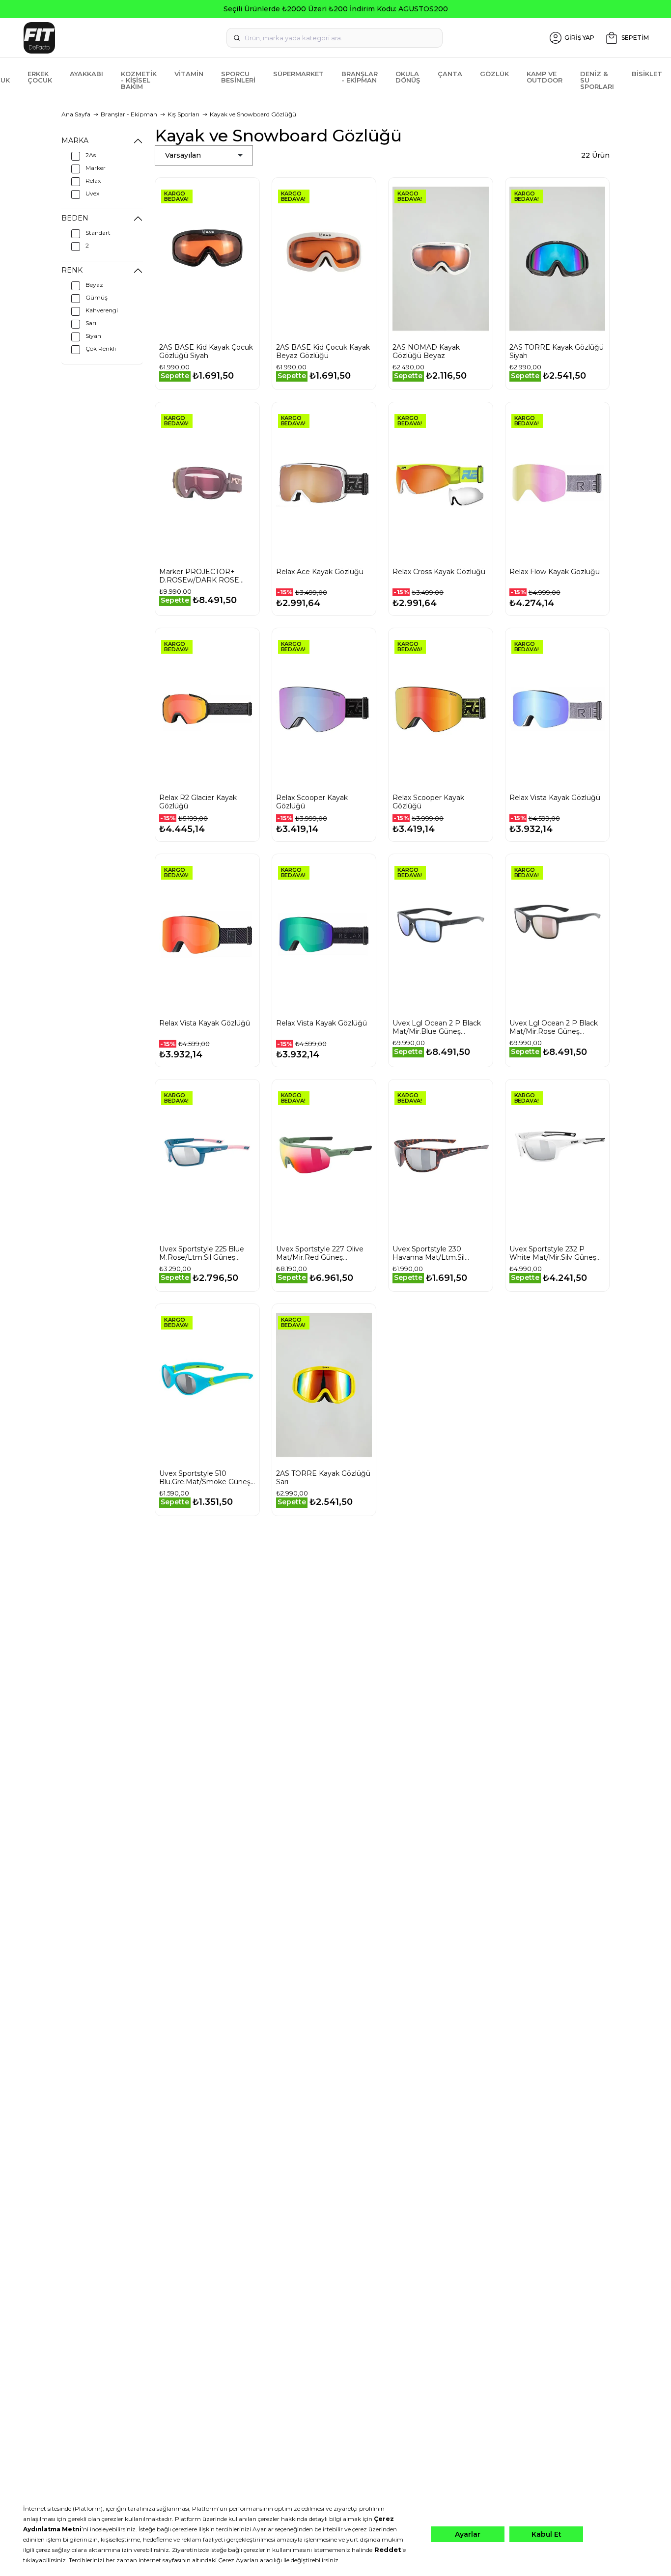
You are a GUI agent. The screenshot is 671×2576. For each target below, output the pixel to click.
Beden (75, 218)
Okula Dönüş (408, 77)
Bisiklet (647, 74)
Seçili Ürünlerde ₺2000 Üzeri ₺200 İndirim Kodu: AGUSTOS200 (336, 9)
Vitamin (189, 74)
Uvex (92, 193)
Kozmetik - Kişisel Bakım (139, 80)
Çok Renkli (101, 348)
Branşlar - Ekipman (360, 77)
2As (91, 155)
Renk (72, 270)
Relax (93, 180)
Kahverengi (102, 310)
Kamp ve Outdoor (545, 77)
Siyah (93, 336)
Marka (75, 140)
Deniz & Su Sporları (597, 80)
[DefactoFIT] (123, 38)
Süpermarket (298, 74)
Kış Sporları (183, 114)
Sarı (91, 323)
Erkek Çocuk (40, 77)
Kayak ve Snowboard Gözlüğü (253, 114)
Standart (98, 233)
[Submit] (237, 38)
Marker (96, 168)
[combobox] (335, 38)
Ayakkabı (86, 74)
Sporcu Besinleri (238, 77)
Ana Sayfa (76, 114)
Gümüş (97, 297)
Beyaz (94, 285)
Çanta (450, 74)
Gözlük (494, 74)
